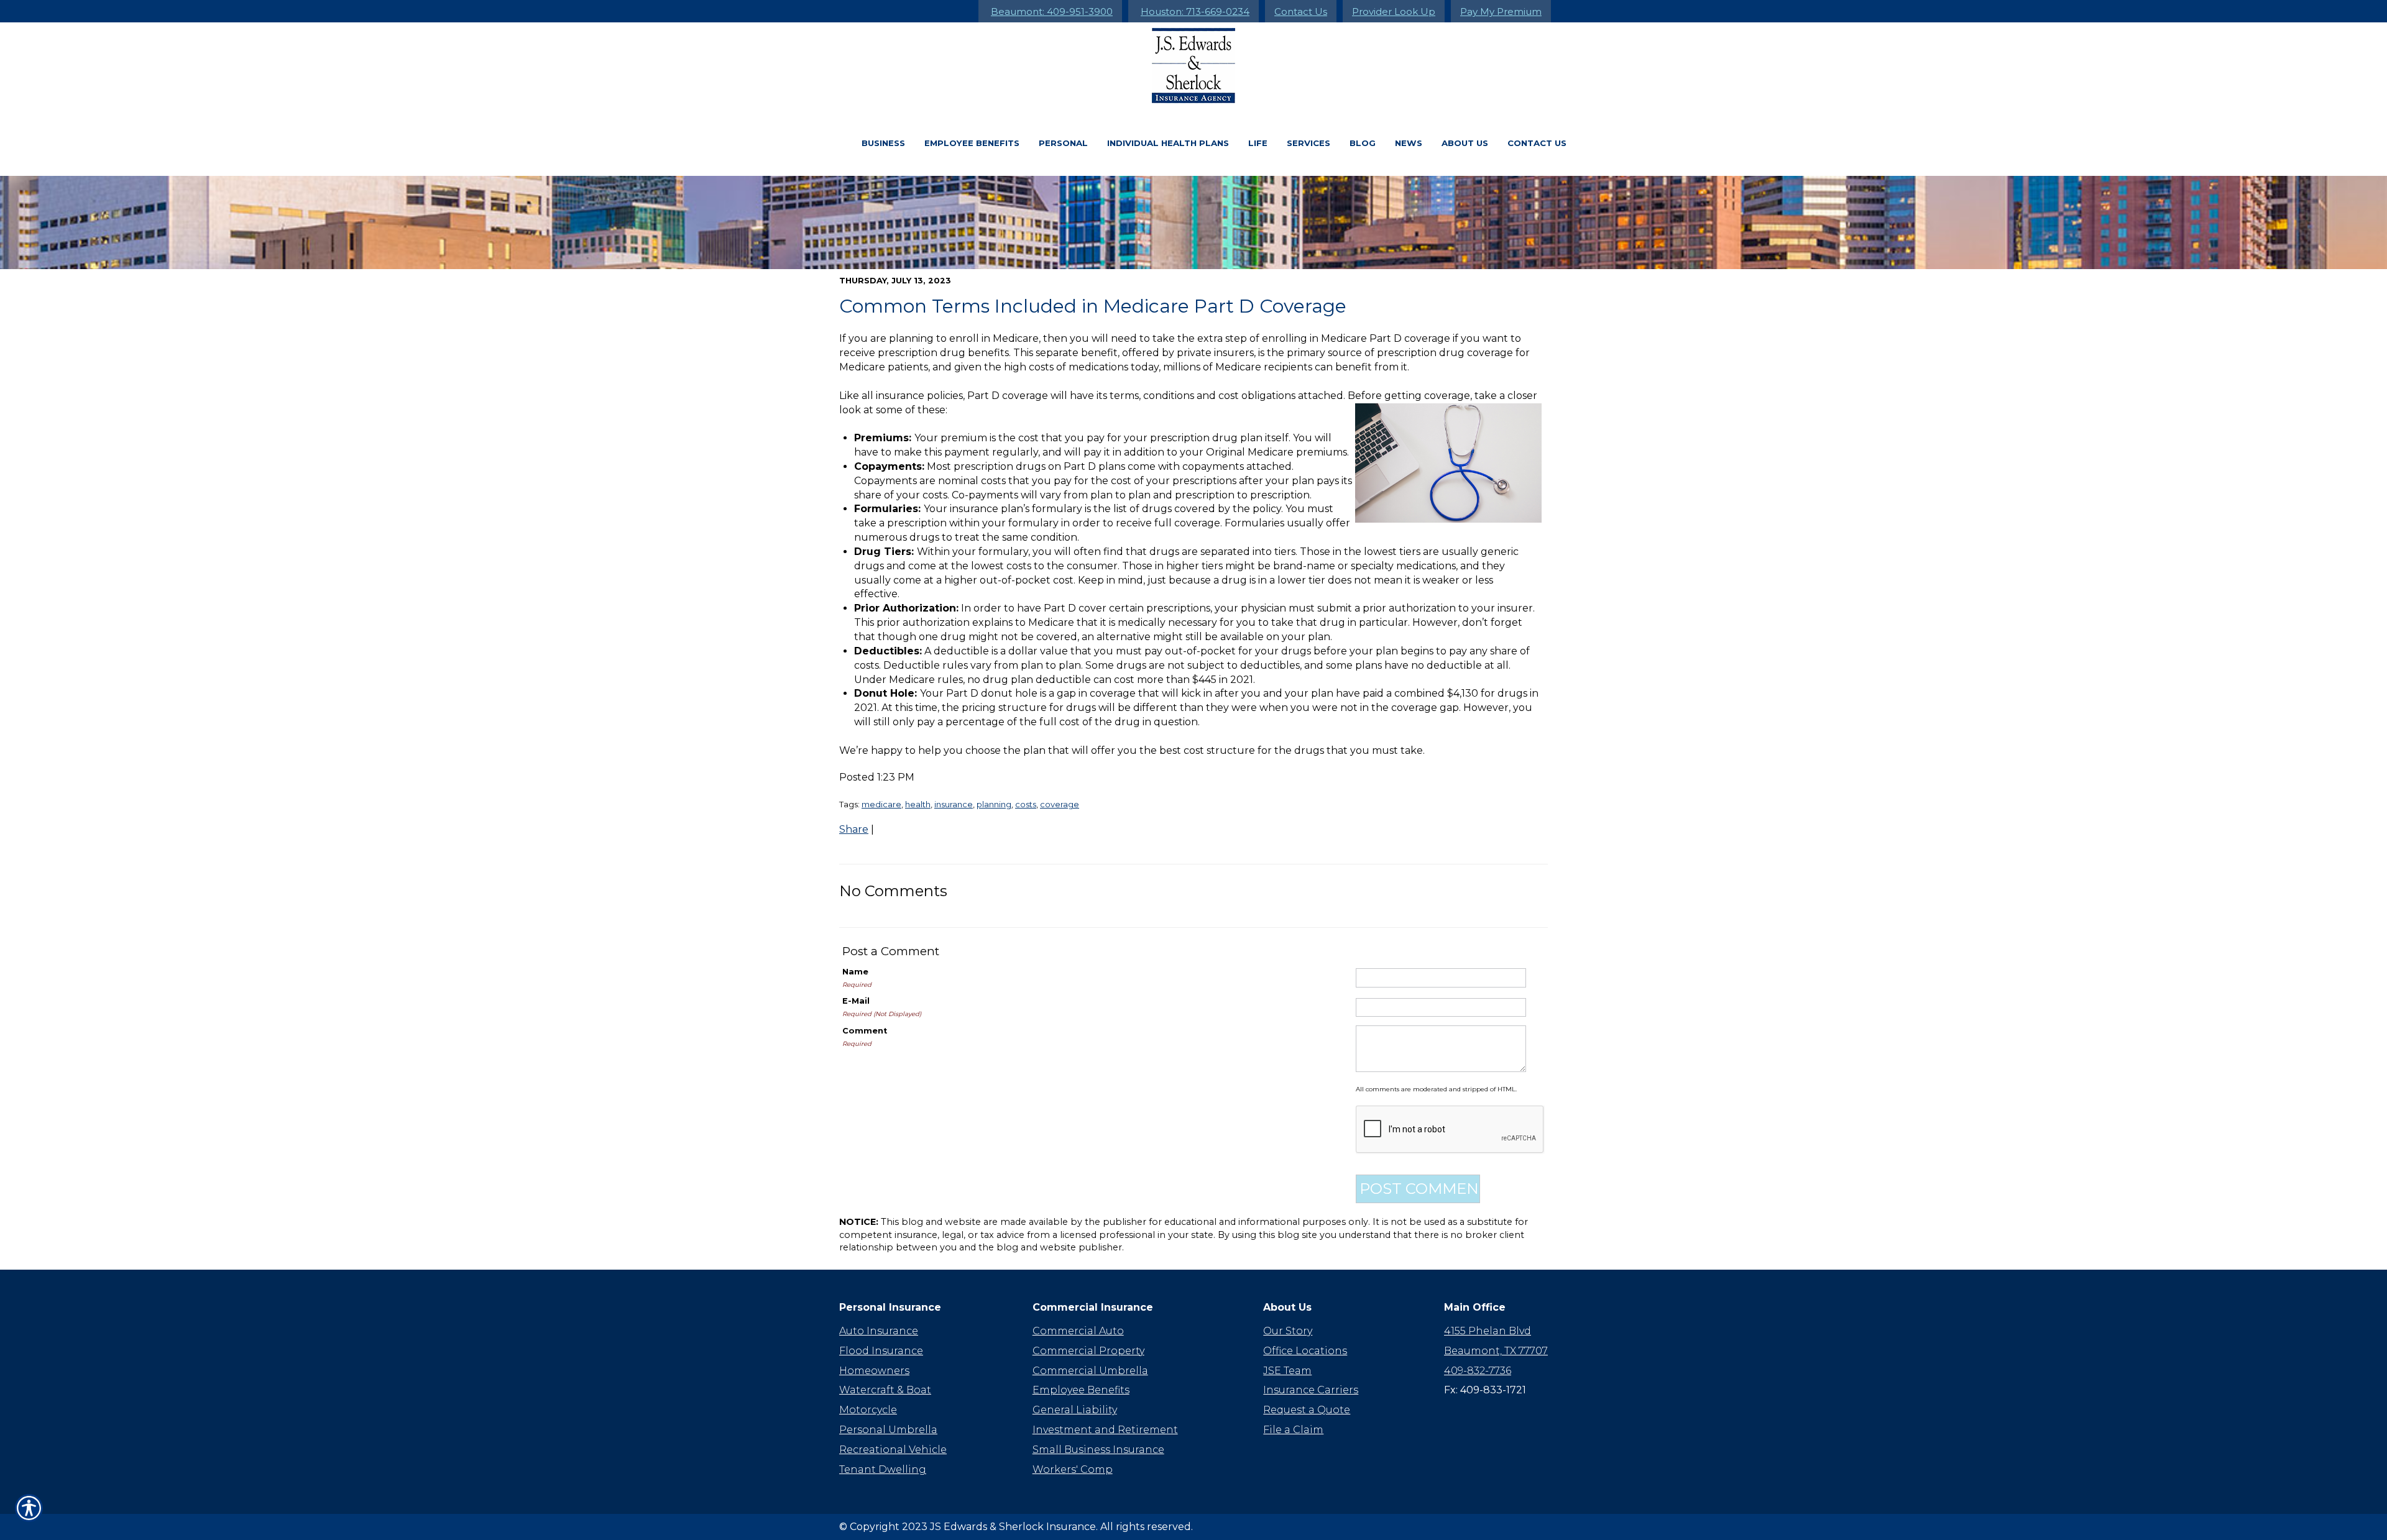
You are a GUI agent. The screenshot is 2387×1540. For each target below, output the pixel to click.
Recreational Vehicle (893, 1450)
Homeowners (874, 1371)
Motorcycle (868, 1410)
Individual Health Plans (1168, 143)
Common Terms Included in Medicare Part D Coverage (1093, 306)
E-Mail (856, 1001)
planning (994, 804)
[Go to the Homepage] (1193, 66)
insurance (954, 804)
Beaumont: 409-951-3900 (1052, 11)
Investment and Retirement (1105, 1430)
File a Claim (1293, 1430)
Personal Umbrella (888, 1430)
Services (1308, 143)
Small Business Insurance (1098, 1450)
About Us (1465, 143)
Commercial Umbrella (1090, 1371)
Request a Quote (1307, 1410)
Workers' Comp (1073, 1469)
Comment (865, 1031)
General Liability (1075, 1410)
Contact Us (1301, 11)
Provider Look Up (1394, 11)
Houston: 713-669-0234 (1195, 11)
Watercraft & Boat (885, 1390)
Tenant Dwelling (883, 1469)
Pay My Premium (1501, 11)
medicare (881, 804)
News (1409, 143)
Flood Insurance (881, 1351)
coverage (1060, 804)
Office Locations (1305, 1351)
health (918, 804)
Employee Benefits (972, 143)
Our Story (1288, 1331)
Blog (1363, 143)
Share (854, 829)
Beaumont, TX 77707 (1496, 1351)
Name (855, 972)
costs (1026, 804)
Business (883, 143)
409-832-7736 (1478, 1371)
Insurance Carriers (1311, 1390)
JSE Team (1287, 1371)
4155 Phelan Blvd (1488, 1331)
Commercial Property (1088, 1351)
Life (1258, 143)
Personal (1063, 143)
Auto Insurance (879, 1331)
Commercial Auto (1078, 1331)
